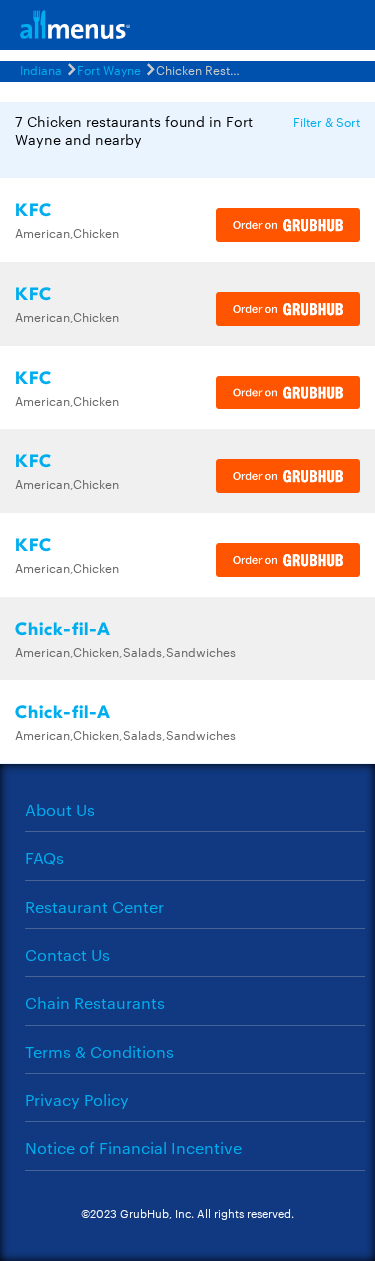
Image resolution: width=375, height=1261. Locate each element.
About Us (60, 809)
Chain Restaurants (95, 1002)
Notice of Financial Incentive (133, 1147)
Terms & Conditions (99, 1051)
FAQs (44, 857)
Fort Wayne (109, 69)
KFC (33, 210)
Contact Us (67, 954)
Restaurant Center (94, 906)
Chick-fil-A (63, 629)
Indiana (41, 69)
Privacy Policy (77, 1099)
